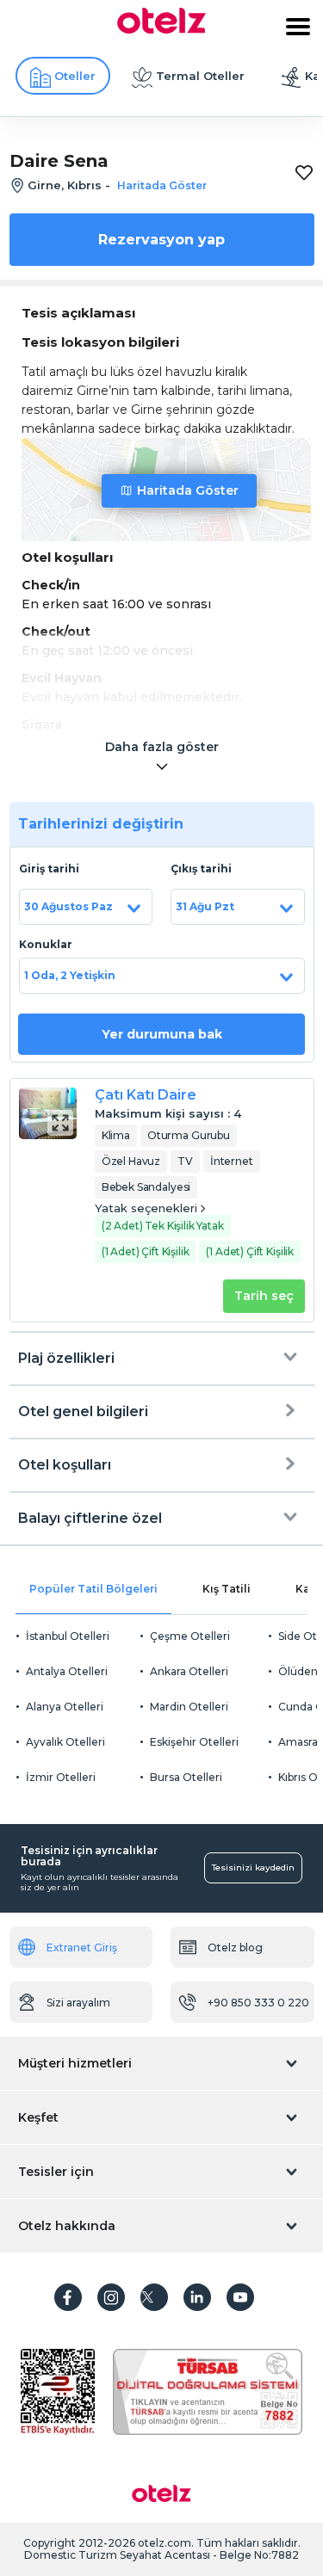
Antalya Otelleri (67, 1671)
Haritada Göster (188, 490)
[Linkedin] (197, 2297)
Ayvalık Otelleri (65, 1742)
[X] (154, 2297)
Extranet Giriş (82, 1947)
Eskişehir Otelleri (194, 1742)
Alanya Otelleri (65, 1707)
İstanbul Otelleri (68, 1636)
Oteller (75, 76)
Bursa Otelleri (186, 1777)
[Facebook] (68, 2297)
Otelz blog (235, 1947)
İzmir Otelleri (61, 1777)
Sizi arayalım (78, 2003)
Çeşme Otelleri (190, 1636)
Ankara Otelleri (189, 1671)
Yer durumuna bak (162, 1034)
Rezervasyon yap (161, 240)
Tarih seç (264, 1296)
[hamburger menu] (298, 27)
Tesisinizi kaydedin (253, 1867)
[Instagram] (111, 2297)
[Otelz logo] (161, 29)
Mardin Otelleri (189, 1707)
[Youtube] (240, 2297)
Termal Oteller (200, 76)
